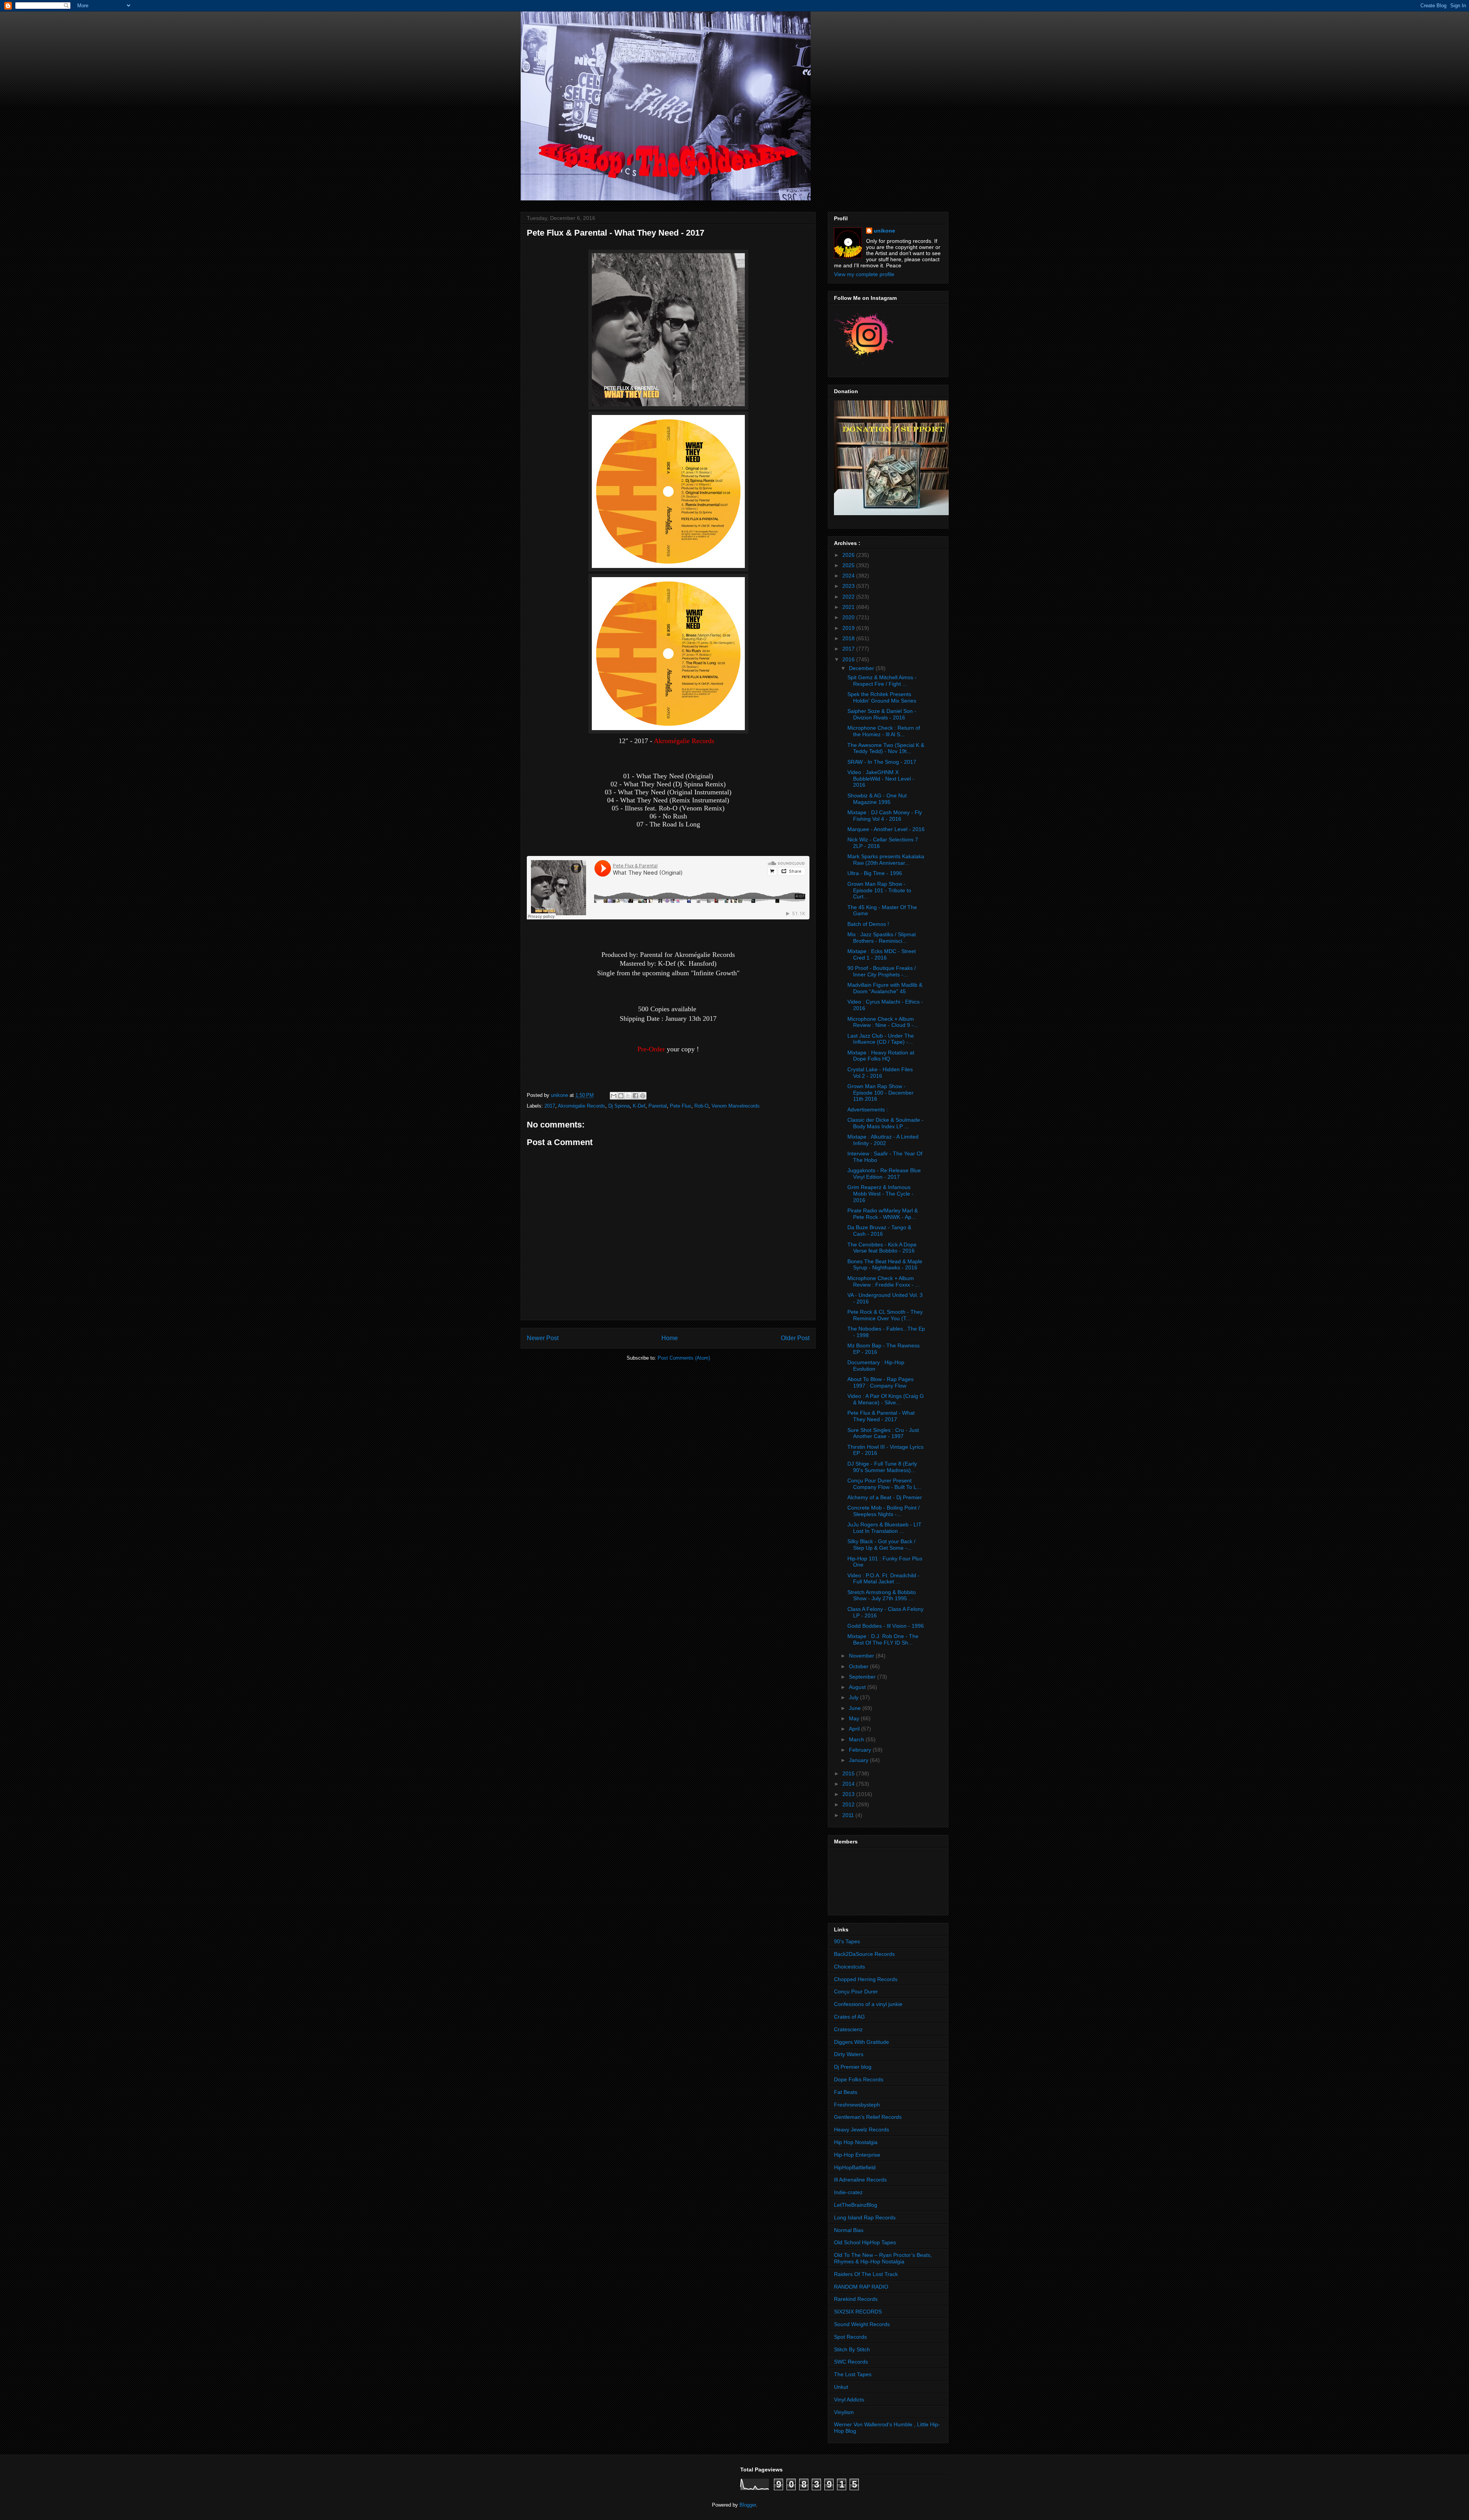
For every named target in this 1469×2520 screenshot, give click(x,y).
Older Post (795, 1338)
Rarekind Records (856, 2299)
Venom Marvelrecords (736, 1106)
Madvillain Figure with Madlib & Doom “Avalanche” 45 (885, 988)
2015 (849, 1773)
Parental (658, 1106)
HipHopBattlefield (855, 2167)
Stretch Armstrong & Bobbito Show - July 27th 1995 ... (882, 1595)
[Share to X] (628, 1096)
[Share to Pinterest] (643, 1096)
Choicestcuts (849, 1967)
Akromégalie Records (581, 1106)
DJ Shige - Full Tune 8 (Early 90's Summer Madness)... (882, 1467)
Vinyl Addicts (849, 2400)
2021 (849, 607)
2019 (849, 628)
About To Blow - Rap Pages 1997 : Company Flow (880, 1382)
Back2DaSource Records (864, 1954)
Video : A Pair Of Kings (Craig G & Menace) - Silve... (886, 1399)
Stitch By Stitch (852, 2349)
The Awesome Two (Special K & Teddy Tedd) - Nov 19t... (886, 748)
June (856, 1708)
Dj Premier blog (853, 2067)
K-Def (639, 1106)
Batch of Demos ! (868, 924)
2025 (849, 565)
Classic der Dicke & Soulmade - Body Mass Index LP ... (885, 1123)
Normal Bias (849, 2230)
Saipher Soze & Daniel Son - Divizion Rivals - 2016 (882, 714)
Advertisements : (868, 1110)
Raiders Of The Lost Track (866, 2274)
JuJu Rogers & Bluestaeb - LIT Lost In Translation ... (884, 1528)
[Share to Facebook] (635, 1096)
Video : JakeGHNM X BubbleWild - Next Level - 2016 (881, 779)
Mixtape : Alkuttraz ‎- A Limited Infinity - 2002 (883, 1140)
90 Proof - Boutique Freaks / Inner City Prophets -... (882, 971)
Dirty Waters (849, 2054)
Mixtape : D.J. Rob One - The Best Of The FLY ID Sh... (883, 1639)
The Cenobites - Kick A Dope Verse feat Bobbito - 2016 (882, 1248)
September (863, 1677)
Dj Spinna (619, 1106)
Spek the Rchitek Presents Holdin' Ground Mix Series (882, 697)
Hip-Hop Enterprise (857, 2155)
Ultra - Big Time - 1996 (875, 873)
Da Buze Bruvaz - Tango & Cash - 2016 (879, 1231)
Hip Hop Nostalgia (856, 2142)
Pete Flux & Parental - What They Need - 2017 (881, 1416)
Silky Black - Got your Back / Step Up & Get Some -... (881, 1545)
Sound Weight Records (862, 2324)
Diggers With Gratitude (862, 2042)
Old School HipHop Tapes (865, 2242)
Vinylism (844, 2412)
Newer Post (543, 1338)
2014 (849, 1784)
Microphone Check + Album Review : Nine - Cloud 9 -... (883, 1022)
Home (670, 1338)
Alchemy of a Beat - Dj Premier (885, 1497)
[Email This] (614, 1096)
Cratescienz (848, 2029)
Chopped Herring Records (866, 1979)
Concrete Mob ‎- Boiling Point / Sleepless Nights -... (884, 1511)
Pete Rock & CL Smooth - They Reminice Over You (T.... (885, 1315)
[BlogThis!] (621, 1096)
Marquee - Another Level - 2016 (886, 829)
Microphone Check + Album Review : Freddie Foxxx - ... (884, 1281)
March (857, 1739)
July (854, 1697)
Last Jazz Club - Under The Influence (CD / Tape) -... (881, 1039)
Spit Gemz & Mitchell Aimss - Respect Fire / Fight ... (882, 681)
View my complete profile (864, 274)
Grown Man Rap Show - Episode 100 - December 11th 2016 (880, 1093)
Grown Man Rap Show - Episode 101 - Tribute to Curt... (879, 890)
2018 (849, 638)
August (858, 1687)
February (861, 1750)
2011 (849, 1815)
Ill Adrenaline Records (860, 2180)
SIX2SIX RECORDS (858, 2312)
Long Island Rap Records (865, 2217)
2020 (849, 617)
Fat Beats (846, 2092)
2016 (849, 659)
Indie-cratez (848, 2192)
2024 (849, 576)
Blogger (748, 2505)
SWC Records (851, 2362)
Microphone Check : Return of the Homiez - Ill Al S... (884, 731)
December (862, 668)
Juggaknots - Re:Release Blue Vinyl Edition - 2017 (884, 1174)
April (855, 1729)
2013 (849, 1794)
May (855, 1718)
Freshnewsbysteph (857, 2105)
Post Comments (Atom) (684, 1358)
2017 (550, 1106)
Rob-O (701, 1106)
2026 (849, 555)
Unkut (841, 2387)
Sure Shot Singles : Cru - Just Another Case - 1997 (883, 1433)
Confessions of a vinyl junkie (868, 2004)
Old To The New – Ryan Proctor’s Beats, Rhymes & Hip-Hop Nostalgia (883, 2258)
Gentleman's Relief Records (868, 2117)
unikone (884, 231)
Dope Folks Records (859, 2079)
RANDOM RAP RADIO (861, 2287)
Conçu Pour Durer (856, 1991)
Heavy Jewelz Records (862, 2130)
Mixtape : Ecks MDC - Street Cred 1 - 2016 (882, 954)
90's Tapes (847, 1941)
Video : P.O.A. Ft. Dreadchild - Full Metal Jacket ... (884, 1579)
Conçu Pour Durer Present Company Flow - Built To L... (884, 1484)
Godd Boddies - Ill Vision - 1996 (886, 1626)
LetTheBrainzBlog (856, 2205)
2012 (849, 1804)
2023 (849, 586)
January (859, 1760)
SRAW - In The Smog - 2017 (882, 762)
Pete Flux (681, 1106)
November (862, 1656)
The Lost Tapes (853, 2374)
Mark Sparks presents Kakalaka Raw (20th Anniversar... (886, 860)
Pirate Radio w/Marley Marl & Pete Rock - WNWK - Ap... (883, 1214)
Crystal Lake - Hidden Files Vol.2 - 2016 (880, 1073)
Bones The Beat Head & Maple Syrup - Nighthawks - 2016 (885, 1265)
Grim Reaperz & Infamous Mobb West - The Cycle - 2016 (880, 1194)
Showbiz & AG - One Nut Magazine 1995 (877, 799)
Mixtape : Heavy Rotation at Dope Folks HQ (881, 1056)
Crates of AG (849, 2017)
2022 (849, 597)
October (859, 1666)
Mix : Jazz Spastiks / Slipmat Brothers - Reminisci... (882, 938)
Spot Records (850, 2337)
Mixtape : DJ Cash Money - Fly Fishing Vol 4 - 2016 (885, 816)
